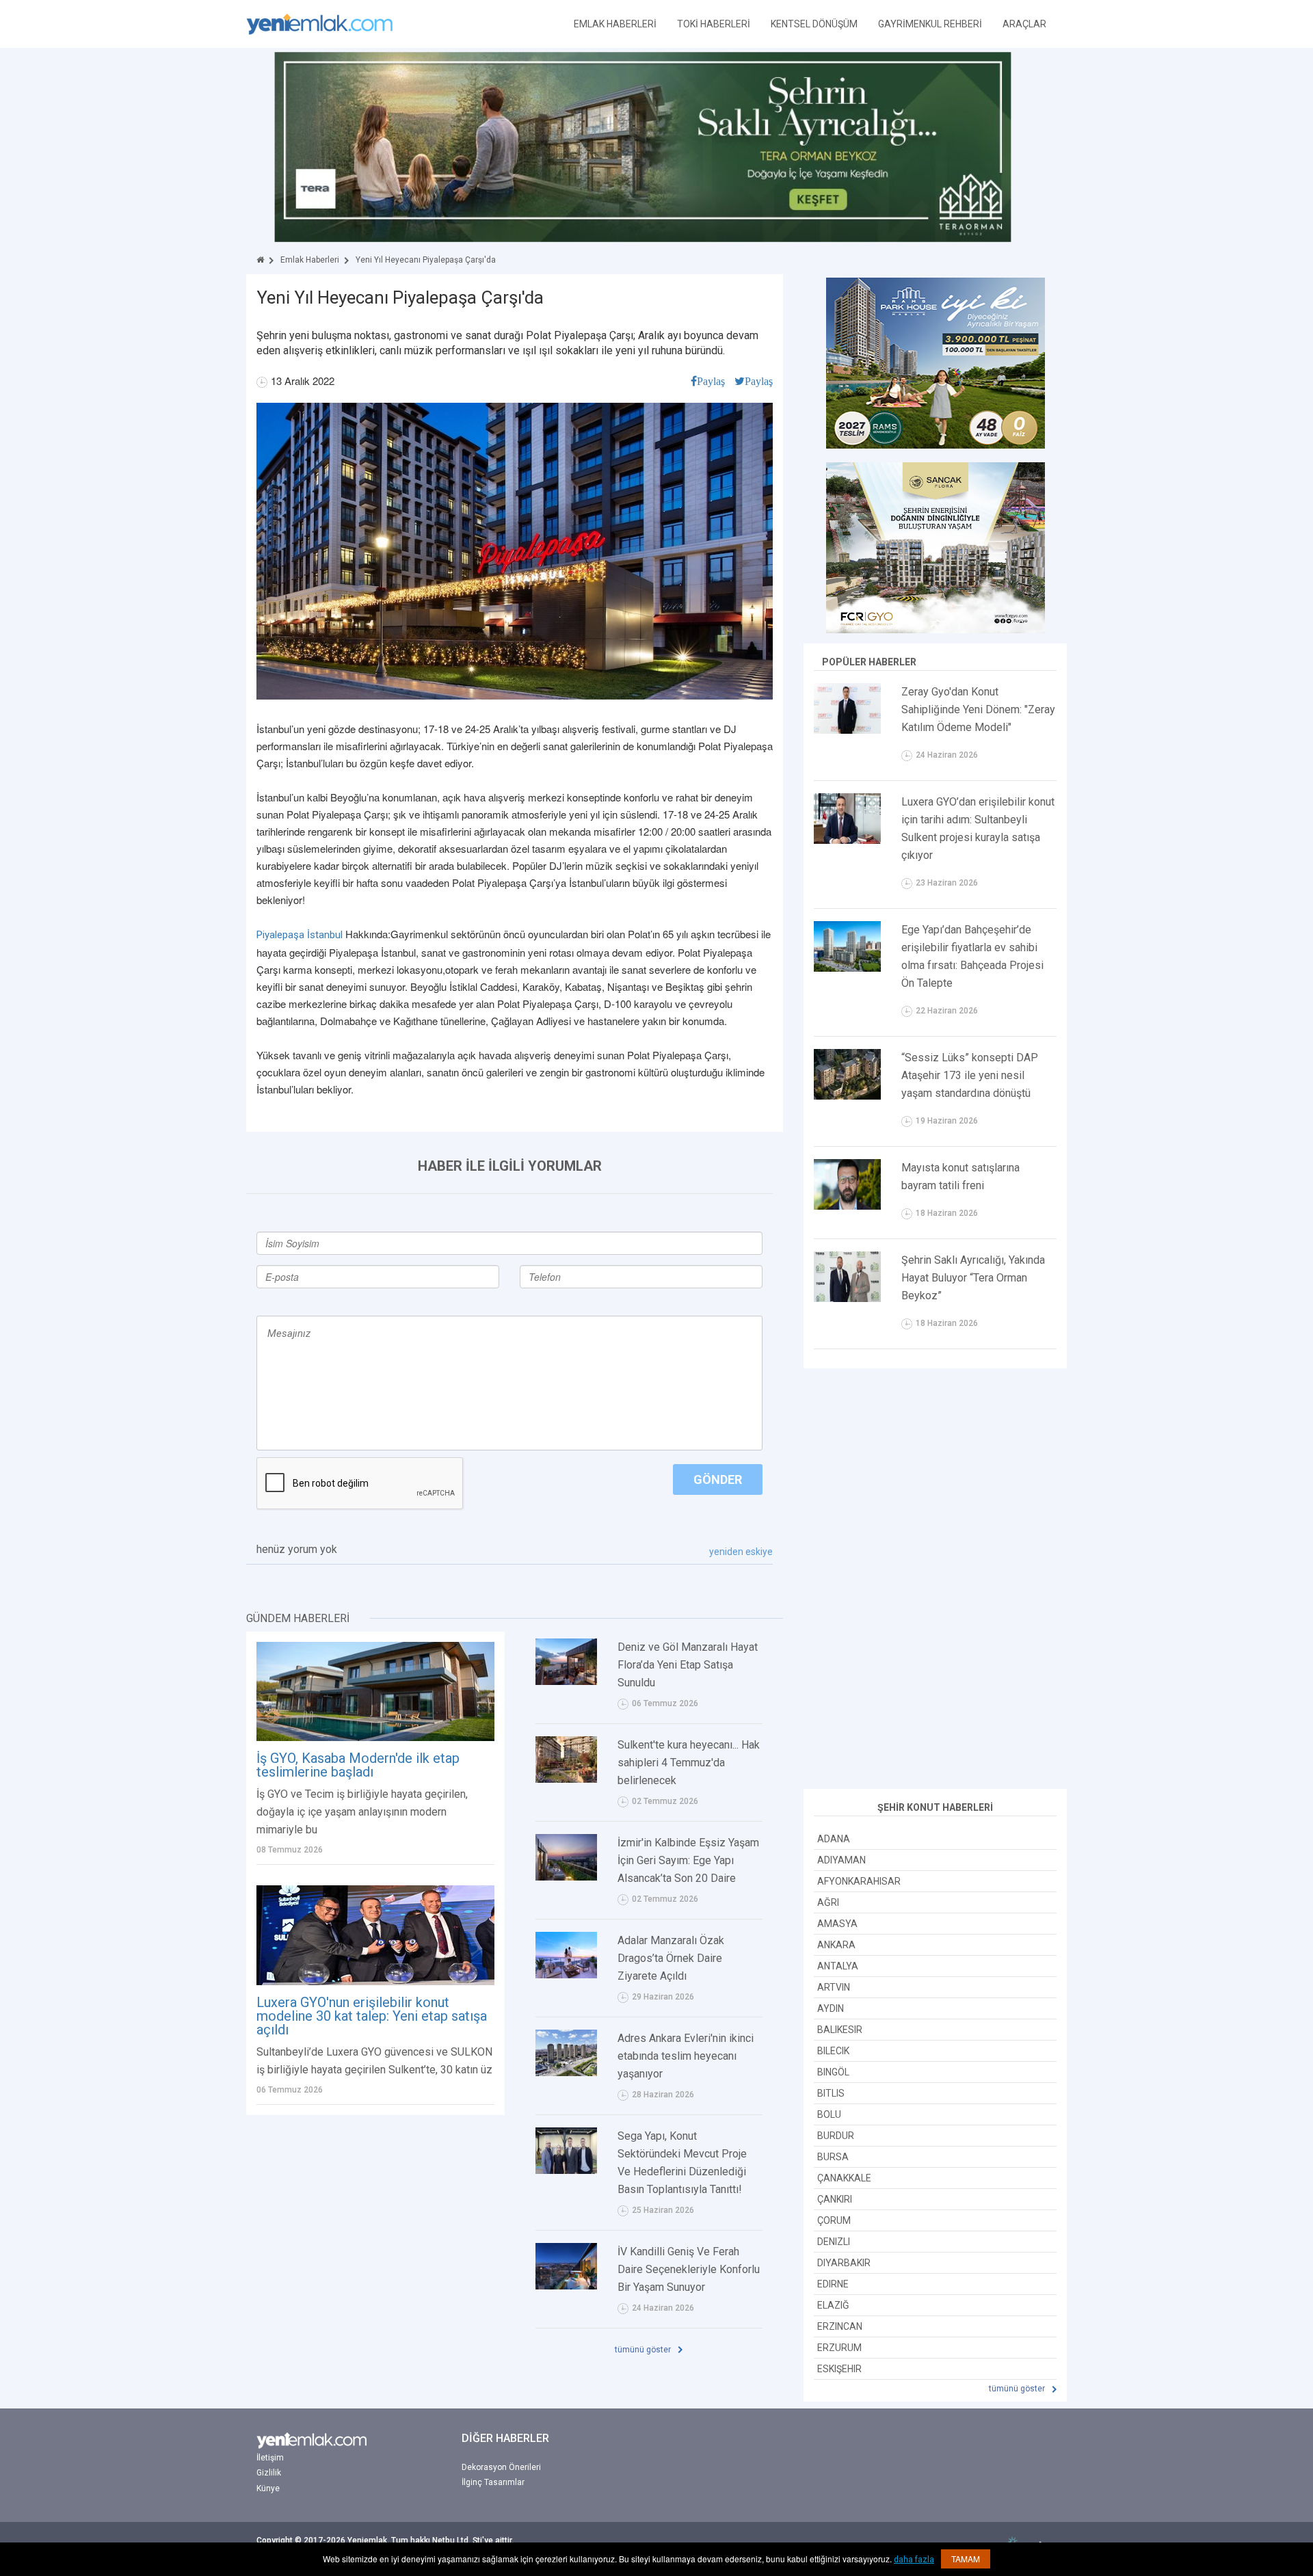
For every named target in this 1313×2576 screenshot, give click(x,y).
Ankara (836, 1945)
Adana (834, 1839)
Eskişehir (839, 2369)
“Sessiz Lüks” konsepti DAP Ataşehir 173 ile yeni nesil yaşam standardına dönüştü (970, 1075)
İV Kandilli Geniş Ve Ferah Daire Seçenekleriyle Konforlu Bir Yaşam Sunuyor (689, 2269)
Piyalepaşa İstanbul (300, 935)
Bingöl (833, 2072)
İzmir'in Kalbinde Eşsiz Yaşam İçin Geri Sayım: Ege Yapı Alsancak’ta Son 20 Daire (688, 1860)
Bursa (833, 2157)
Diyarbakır (844, 2263)
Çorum (834, 2220)
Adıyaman (841, 1860)
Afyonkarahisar (859, 1881)
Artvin (834, 1987)
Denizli (834, 2242)
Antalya (838, 1966)
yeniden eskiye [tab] (741, 1552)
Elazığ (833, 2305)
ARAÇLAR (1024, 24)
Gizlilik (269, 2473)
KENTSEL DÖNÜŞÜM (814, 24)
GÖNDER (718, 1479)
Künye (268, 2488)
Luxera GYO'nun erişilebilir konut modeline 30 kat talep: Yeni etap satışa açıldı (372, 2016)
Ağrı (828, 1902)
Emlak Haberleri (310, 260)
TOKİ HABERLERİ (714, 24)
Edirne (833, 2284)
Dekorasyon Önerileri (501, 2467)
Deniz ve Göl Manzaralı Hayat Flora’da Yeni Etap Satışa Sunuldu (688, 1665)
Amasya (837, 1924)
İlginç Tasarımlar (493, 2482)
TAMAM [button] (966, 2559)
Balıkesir (840, 2030)
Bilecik (833, 2051)
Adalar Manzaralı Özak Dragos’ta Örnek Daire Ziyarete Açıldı (671, 1958)
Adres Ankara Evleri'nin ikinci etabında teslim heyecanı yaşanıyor (686, 2056)
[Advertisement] (936, 1580)
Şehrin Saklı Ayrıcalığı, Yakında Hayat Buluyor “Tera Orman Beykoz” (973, 1278)
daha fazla (914, 2560)
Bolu (829, 2114)
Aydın (831, 2008)
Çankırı (835, 2199)
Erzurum (839, 2348)
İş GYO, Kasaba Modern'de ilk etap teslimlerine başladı (358, 1765)
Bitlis (831, 2093)
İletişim (270, 2458)
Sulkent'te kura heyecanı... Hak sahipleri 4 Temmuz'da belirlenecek (689, 1763)
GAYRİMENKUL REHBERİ (930, 24)
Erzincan (840, 2326)
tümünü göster (644, 2350)
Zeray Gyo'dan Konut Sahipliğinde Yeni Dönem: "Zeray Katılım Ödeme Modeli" (978, 709)
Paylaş (711, 381)
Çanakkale (844, 2178)
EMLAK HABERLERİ (615, 24)
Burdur (836, 2136)
